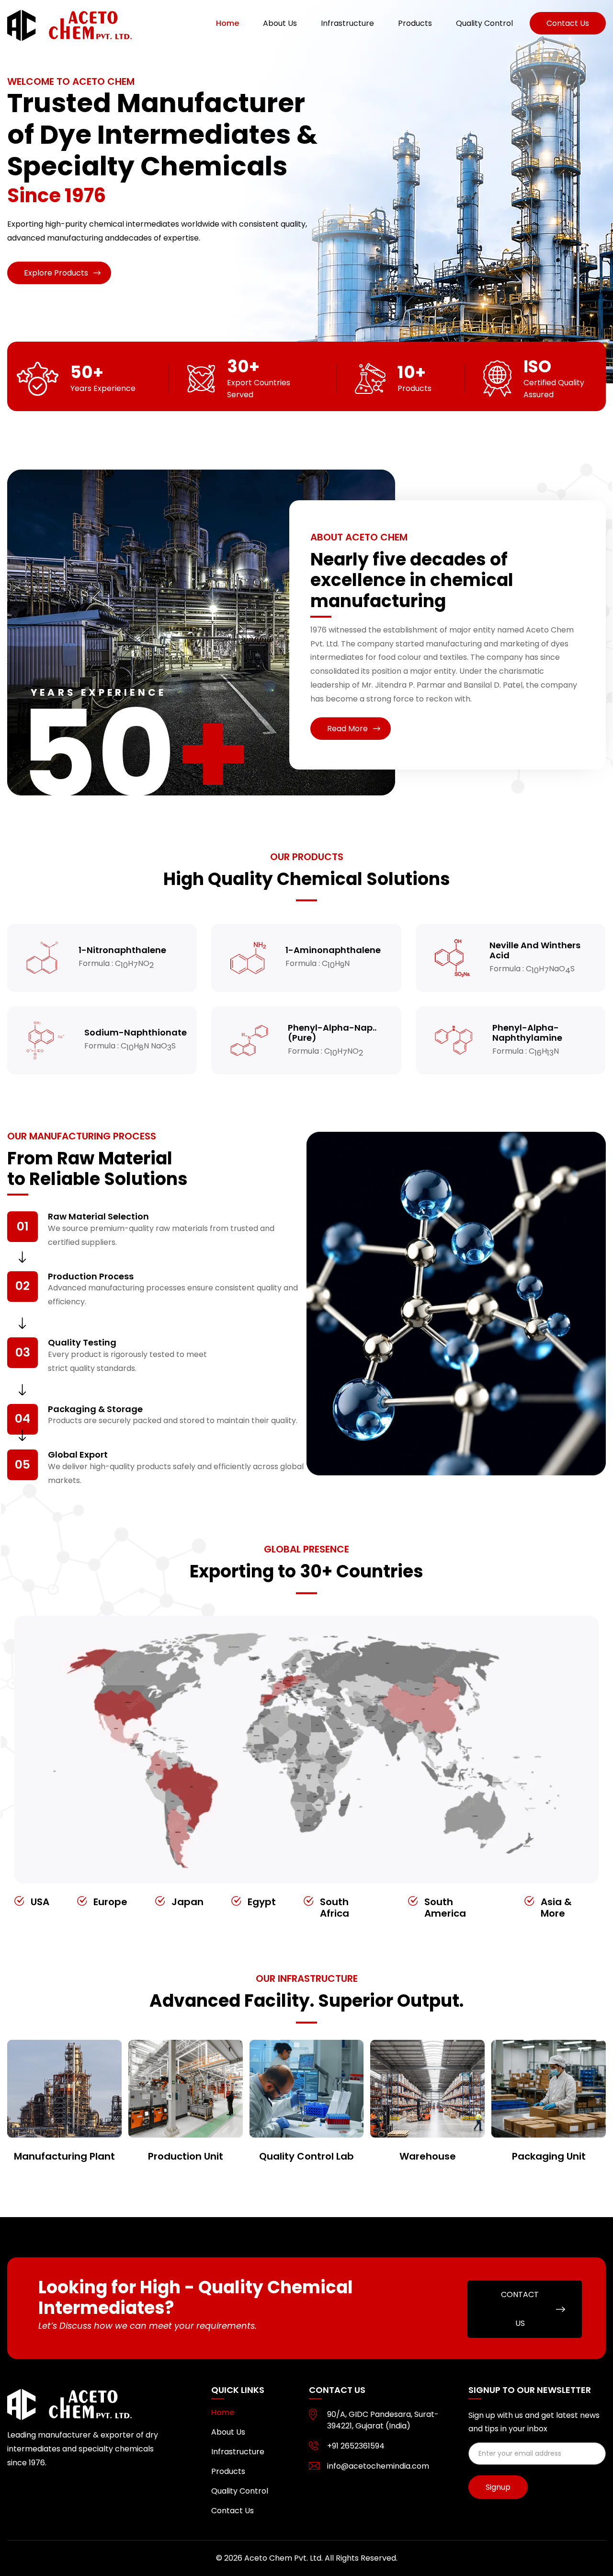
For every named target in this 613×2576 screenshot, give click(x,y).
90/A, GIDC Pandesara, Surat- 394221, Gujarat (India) (383, 2420)
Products (415, 23)
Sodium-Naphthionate (136, 1033)
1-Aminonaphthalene (333, 950)
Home (227, 23)
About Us (280, 23)
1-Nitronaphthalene (122, 950)
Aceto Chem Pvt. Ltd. (284, 2558)
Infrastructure (347, 23)
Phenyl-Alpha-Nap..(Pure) (332, 1033)
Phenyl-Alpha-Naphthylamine (527, 1033)
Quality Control (484, 23)
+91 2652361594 (356, 2446)
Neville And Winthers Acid (535, 950)
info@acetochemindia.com (378, 2466)
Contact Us (233, 2511)
